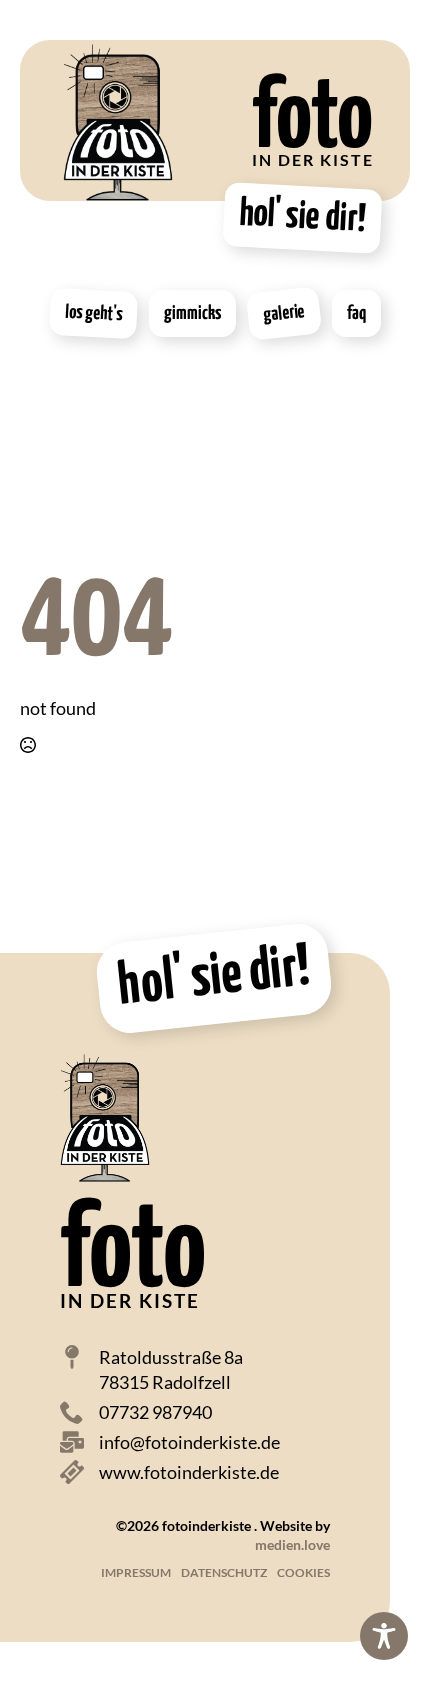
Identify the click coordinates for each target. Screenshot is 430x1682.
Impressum (136, 1572)
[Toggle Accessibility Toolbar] (384, 1636)
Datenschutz (224, 1572)
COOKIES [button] (303, 1572)
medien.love (292, 1544)
